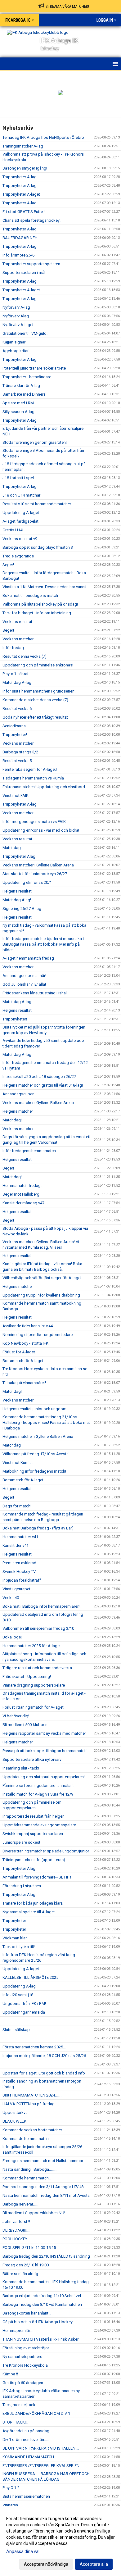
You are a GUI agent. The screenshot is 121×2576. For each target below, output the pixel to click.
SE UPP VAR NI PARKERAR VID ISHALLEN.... (41, 2448)
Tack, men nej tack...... (22, 2405)
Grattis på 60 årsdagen (23, 2383)
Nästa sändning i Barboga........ (29, 2169)
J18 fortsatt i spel (18, 478)
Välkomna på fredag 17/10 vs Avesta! (36, 1454)
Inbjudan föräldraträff (22, 1580)
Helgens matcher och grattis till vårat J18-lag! (43, 1085)
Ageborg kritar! (16, 351)
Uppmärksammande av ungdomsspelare (39, 1825)
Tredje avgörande (18, 556)
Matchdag (12, 848)
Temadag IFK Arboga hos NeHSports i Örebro (43, 137)
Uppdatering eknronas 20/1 (27, 882)
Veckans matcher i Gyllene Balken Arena (38, 865)
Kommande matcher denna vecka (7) (35, 700)
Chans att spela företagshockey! (31, 220)
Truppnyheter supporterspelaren (31, 264)
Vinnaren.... (12, 2505)
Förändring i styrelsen (22, 1886)
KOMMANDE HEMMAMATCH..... (31, 2457)
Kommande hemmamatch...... (28, 2178)
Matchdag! (12, 1120)
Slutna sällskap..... (18, 2030)
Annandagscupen (18, 1094)
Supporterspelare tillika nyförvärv (32, 1759)
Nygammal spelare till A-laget (29, 1912)
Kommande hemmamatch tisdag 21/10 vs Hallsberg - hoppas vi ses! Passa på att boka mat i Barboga (46, 1422)
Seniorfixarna (14, 726)
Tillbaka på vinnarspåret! (24, 1383)
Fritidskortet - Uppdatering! (27, 1676)
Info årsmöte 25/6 (18, 255)
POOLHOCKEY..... (17, 2239)
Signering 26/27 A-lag (22, 909)
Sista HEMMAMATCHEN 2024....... (32, 2095)
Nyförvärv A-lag (16, 307)
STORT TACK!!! (15, 2422)
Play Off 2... (12, 2488)
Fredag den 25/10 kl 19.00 (26, 2265)
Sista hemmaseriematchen (26, 2496)
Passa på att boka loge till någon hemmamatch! (45, 1751)
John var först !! (16, 2222)
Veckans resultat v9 (20, 539)
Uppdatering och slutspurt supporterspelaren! (44, 1777)
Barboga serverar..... (20, 2204)
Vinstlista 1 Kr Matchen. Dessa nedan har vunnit (45, 587)
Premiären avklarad (19, 1563)
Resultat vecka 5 (17, 761)
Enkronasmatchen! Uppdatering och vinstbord (44, 787)
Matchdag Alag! (17, 900)
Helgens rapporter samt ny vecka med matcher (44, 1733)
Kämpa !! (10, 2374)
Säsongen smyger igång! (25, 168)
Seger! (8, 565)
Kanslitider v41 (16, 1545)
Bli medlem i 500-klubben (25, 1725)
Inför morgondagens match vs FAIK (34, 822)
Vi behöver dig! (16, 1716)
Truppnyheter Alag (19, 856)
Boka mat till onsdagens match (30, 595)
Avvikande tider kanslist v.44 (28, 1326)
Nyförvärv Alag (16, 316)
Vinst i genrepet (16, 1589)
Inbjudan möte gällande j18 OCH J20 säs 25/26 (44, 2056)
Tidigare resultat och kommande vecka (37, 1668)
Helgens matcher (18, 1111)
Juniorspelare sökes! (21, 1842)
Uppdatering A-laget (21, 513)
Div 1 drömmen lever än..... (26, 2440)
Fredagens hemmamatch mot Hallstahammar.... (45, 2161)
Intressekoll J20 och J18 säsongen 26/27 (39, 1077)
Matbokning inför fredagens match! (34, 1471)
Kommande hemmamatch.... (27, 2139)
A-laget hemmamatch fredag (28, 958)
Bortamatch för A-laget (23, 1361)
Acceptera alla (94, 2564)
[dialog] (60, 2541)
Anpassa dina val (23, 2551)
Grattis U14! (13, 530)
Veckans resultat (17, 622)
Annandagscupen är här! (24, 976)
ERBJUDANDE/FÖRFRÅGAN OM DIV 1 (36, 2413)
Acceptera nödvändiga (46, 2564)
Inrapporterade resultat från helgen (34, 1816)
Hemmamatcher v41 (20, 1537)
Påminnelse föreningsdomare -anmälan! (38, 1785)
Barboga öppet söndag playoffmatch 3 (38, 547)
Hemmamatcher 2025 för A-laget (32, 1646)
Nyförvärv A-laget (18, 325)
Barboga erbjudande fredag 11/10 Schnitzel (42, 2296)
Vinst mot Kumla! (18, 1463)
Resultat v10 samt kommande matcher (37, 504)
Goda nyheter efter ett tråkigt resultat (35, 717)
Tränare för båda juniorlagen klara (33, 1903)
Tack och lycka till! (19, 1947)
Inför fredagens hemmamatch (29, 1151)
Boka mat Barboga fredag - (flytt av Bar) (38, 1528)
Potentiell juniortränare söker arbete (34, 368)
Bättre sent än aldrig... (22, 2274)
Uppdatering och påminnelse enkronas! (38, 665)
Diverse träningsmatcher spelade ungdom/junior (46, 1851)
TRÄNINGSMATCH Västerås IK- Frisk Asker (40, 2339)
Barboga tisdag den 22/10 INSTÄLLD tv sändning (46, 2256)
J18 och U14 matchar (21, 495)
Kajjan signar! (14, 342)
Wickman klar (15, 1938)
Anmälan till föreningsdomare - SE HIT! (37, 1877)
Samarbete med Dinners (24, 394)
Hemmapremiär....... (19, 2331)
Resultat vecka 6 (17, 709)
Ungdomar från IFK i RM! (24, 2004)
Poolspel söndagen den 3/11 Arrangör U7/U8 (43, 2187)
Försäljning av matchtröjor (26, 2348)
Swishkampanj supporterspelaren (33, 1834)
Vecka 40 (11, 1598)
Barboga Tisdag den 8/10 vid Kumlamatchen (42, 2304)
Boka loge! (12, 1637)
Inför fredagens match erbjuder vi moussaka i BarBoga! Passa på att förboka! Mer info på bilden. (43, 944)
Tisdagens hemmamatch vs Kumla (33, 778)
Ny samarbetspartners (22, 2357)
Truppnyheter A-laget (21, 194)
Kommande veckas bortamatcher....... (35, 2130)
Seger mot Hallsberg (21, 1194)
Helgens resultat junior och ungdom (34, 1409)
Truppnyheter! (15, 735)
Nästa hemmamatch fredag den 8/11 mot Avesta (46, 2195)
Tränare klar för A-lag (21, 386)
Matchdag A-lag (17, 682)
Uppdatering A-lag (19, 1986)
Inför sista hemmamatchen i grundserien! (39, 691)
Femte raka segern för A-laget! (30, 769)
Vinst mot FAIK (16, 795)
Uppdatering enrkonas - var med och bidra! (41, 830)
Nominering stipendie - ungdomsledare (38, 1335)
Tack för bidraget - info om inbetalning (37, 613)
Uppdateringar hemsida (24, 2012)
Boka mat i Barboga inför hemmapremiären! (41, 1606)
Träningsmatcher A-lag (23, 146)
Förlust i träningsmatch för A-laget (33, 1707)
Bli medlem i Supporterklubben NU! (34, 2213)
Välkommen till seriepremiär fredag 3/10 (38, 1628)
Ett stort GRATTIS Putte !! (24, 212)
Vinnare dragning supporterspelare (34, 1685)
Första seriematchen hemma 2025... (34, 2047)
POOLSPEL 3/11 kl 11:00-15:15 (29, 2248)
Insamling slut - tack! (21, 1768)
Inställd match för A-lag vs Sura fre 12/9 (38, 1794)
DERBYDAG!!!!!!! (16, 2230)
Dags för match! (17, 1506)
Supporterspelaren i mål (24, 273)
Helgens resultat (17, 891)
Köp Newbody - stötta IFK (25, 1343)
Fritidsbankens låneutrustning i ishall (35, 993)
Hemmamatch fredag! (22, 1186)
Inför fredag (13, 648)
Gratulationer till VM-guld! (25, 333)
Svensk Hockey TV (19, 1572)
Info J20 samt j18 (18, 1995)
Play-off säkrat (16, 674)
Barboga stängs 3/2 (20, 752)
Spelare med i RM (18, 403)
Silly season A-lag (18, 412)
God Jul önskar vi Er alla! (24, 984)
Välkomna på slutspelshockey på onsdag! (40, 604)
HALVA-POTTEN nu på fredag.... (30, 2104)
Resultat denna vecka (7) (25, 656)
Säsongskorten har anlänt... (27, 2313)
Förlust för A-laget (19, 1352)
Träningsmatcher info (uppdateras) (34, 1860)
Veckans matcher (18, 639)
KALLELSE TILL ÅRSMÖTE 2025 (30, 1977)
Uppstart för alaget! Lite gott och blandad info (44, 2073)
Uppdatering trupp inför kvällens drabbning (41, 1295)
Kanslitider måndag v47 (23, 1203)
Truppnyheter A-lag (20, 177)
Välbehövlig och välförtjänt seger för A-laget (42, 1278)
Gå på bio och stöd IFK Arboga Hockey (38, 2322)
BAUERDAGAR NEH (20, 238)
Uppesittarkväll (16, 2113)
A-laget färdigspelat (20, 521)
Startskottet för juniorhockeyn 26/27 (35, 874)
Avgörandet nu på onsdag (26, 2431)
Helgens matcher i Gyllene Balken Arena (38, 1436)
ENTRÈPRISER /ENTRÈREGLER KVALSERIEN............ (47, 2466)
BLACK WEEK (14, 2121)
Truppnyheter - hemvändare (27, 377)
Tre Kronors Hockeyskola (25, 2365)
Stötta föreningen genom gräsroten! (35, 442)
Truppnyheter (14, 1921)
